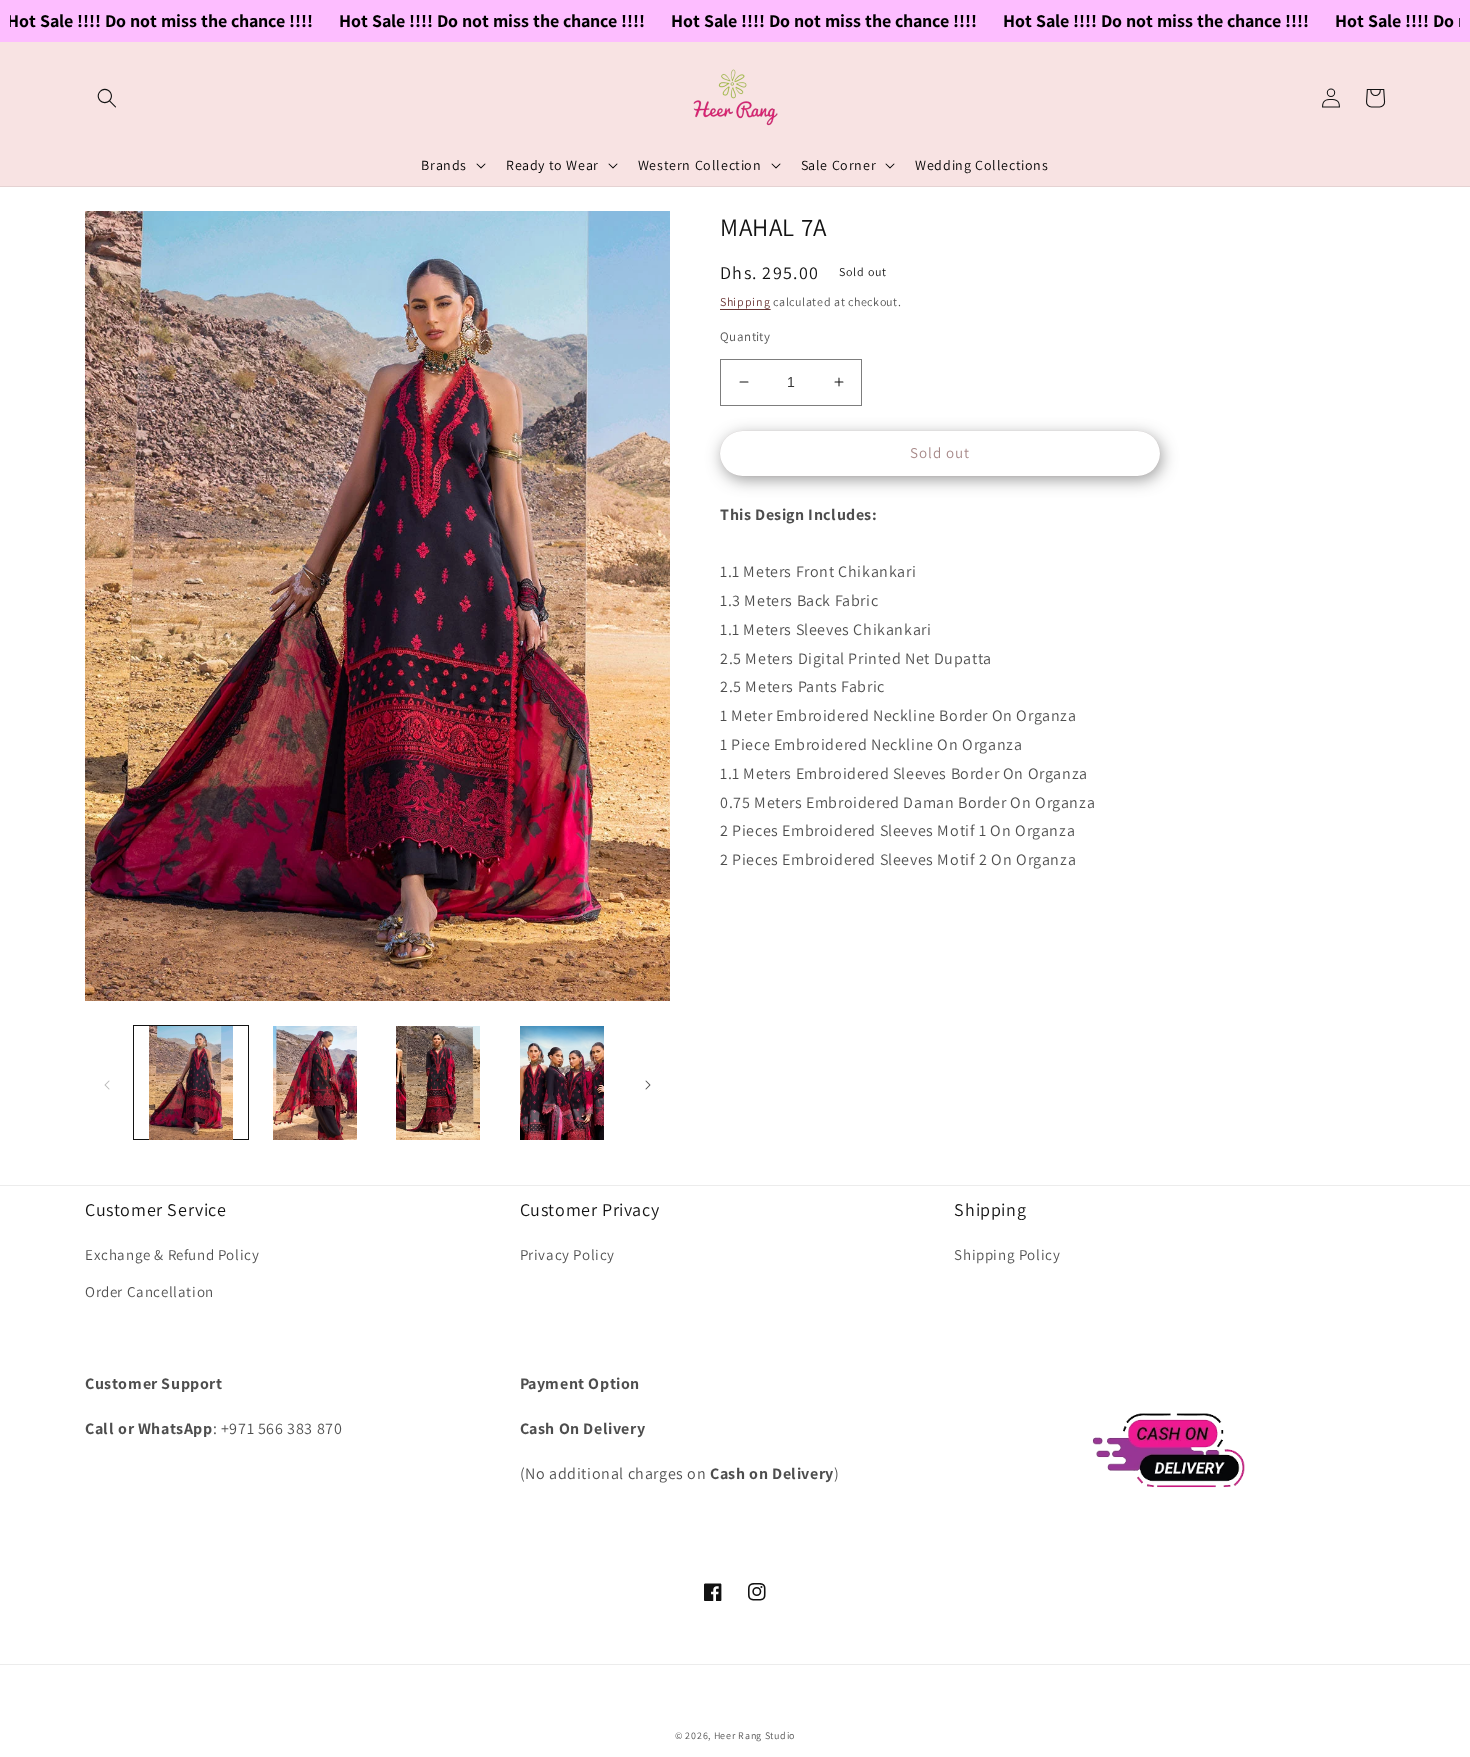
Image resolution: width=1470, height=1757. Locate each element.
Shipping (745, 301)
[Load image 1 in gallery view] (191, 1083)
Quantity (745, 336)
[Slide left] (107, 1083)
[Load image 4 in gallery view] (562, 1083)
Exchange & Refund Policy (172, 1254)
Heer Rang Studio (754, 1735)
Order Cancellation (149, 1291)
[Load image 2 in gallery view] (315, 1083)
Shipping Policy (1007, 1254)
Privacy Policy (567, 1254)
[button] (107, 98)
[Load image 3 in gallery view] (439, 1083)
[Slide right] (648, 1083)
